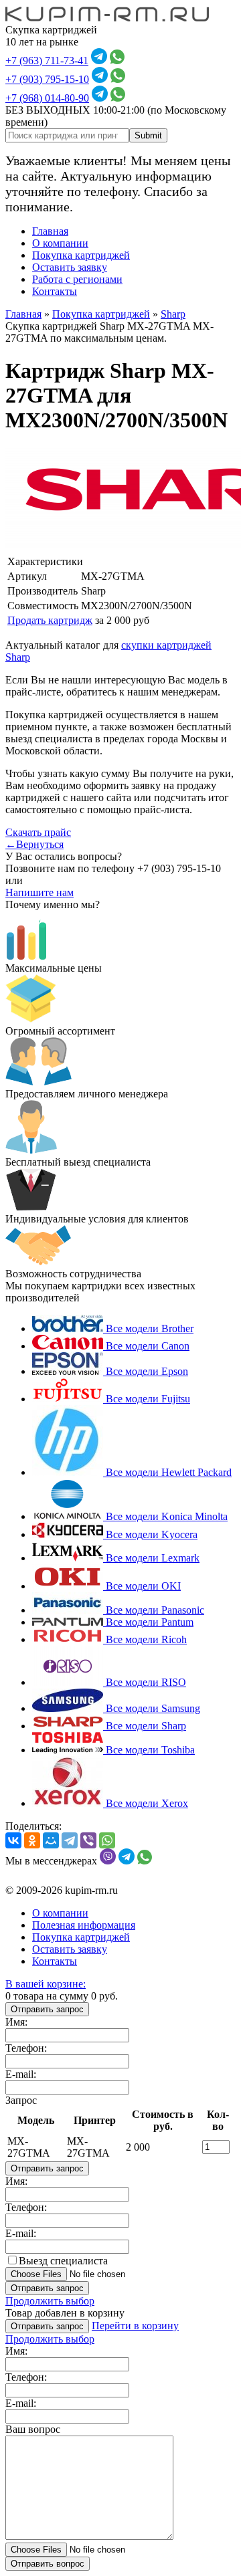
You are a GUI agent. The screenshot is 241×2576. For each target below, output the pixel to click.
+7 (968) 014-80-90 (47, 98)
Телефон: (26, 2048)
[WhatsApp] (107, 1840)
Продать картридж (50, 620)
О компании (60, 243)
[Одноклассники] (32, 1840)
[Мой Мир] (51, 1840)
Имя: (16, 2022)
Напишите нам (39, 892)
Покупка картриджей (81, 255)
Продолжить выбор (50, 2301)
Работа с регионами (77, 279)
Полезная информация (84, 1925)
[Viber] (88, 1840)
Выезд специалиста (63, 2261)
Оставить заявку (70, 267)
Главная (50, 231)
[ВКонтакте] (13, 1840)
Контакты (55, 291)
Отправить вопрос (48, 2564)
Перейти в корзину (135, 2326)
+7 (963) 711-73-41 (47, 61)
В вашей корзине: (46, 1984)
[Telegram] (70, 1840)
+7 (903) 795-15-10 (47, 79)
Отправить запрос (47, 2009)
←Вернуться (34, 844)
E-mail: (21, 2074)
